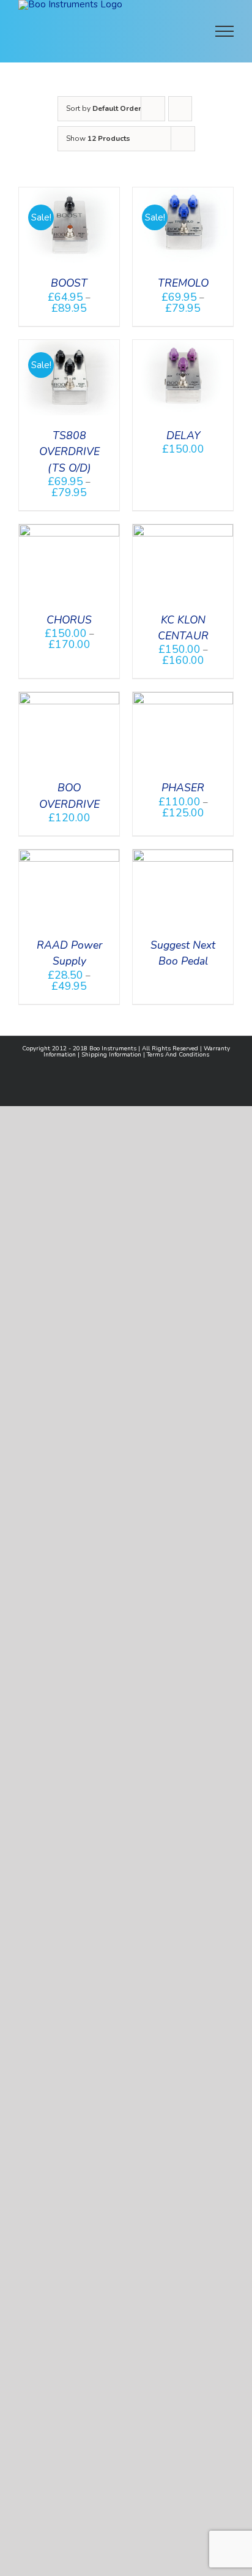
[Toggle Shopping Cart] (144, 31)
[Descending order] (180, 109)
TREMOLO (183, 283)
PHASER (183, 788)
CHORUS (69, 620)
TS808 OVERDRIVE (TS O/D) (69, 452)
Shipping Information (111, 1055)
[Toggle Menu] (225, 31)
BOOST (69, 283)
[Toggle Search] (182, 31)
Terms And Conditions (178, 1055)
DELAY (183, 435)
